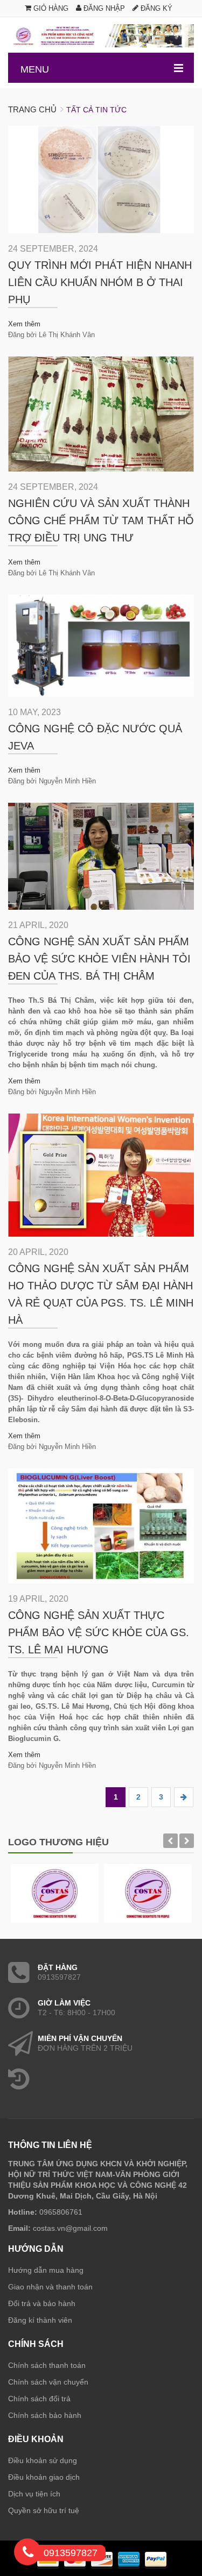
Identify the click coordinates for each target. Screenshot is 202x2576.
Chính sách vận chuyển (48, 2382)
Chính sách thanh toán (47, 2365)
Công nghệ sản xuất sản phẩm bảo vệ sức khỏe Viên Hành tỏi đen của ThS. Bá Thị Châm (99, 959)
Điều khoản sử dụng (43, 2460)
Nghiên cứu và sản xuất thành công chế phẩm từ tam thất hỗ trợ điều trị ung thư (101, 520)
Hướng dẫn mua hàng (46, 2270)
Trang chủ (32, 109)
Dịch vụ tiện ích (34, 2494)
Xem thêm (24, 324)
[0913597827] (28, 2554)
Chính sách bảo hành (45, 2415)
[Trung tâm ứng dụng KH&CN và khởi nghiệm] (101, 36)
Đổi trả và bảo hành (42, 2303)
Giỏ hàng (50, 8)
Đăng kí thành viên (40, 2320)
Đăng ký (155, 8)
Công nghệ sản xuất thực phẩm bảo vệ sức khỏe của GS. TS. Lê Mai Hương (99, 1632)
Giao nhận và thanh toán (50, 2287)
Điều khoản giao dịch (44, 2477)
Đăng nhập (103, 8)
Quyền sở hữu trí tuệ (44, 2510)
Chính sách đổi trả (39, 2399)
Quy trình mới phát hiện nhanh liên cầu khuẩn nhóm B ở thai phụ (100, 282)
